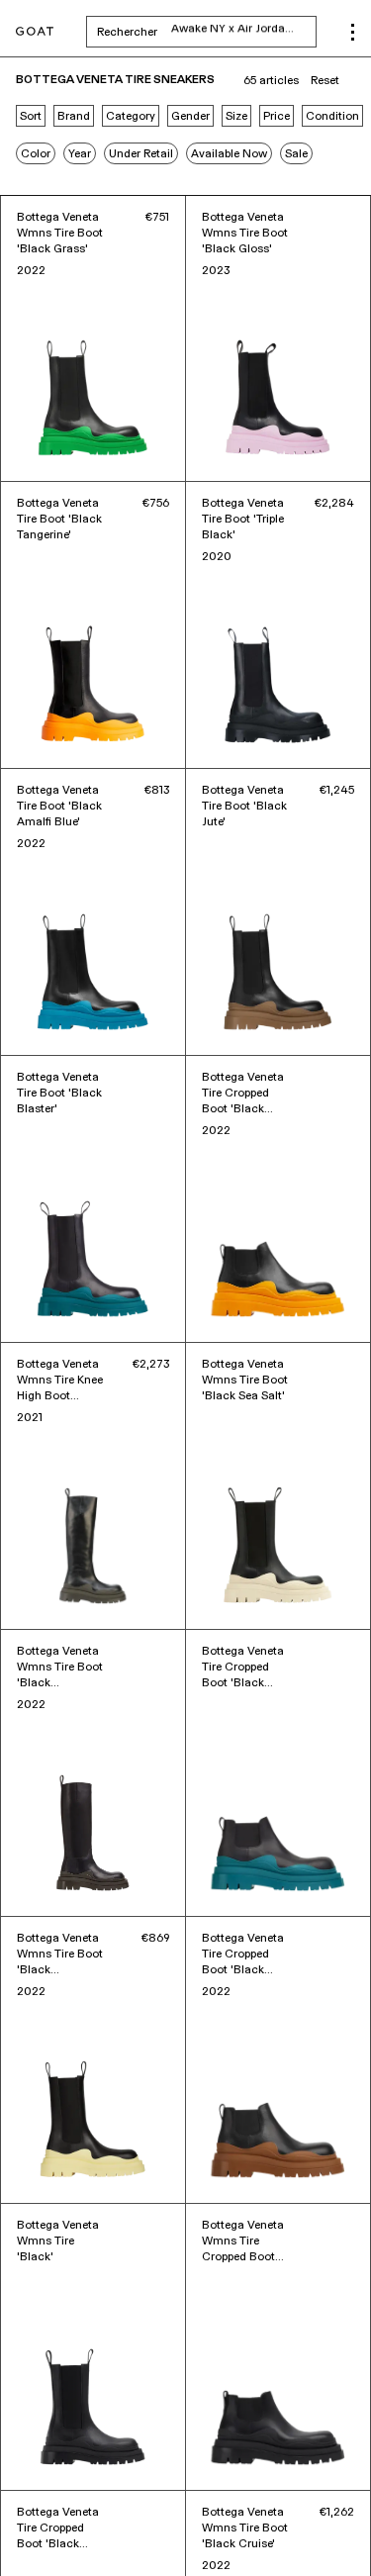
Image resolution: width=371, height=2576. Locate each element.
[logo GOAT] (35, 32)
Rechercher (207, 32)
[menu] (353, 32)
